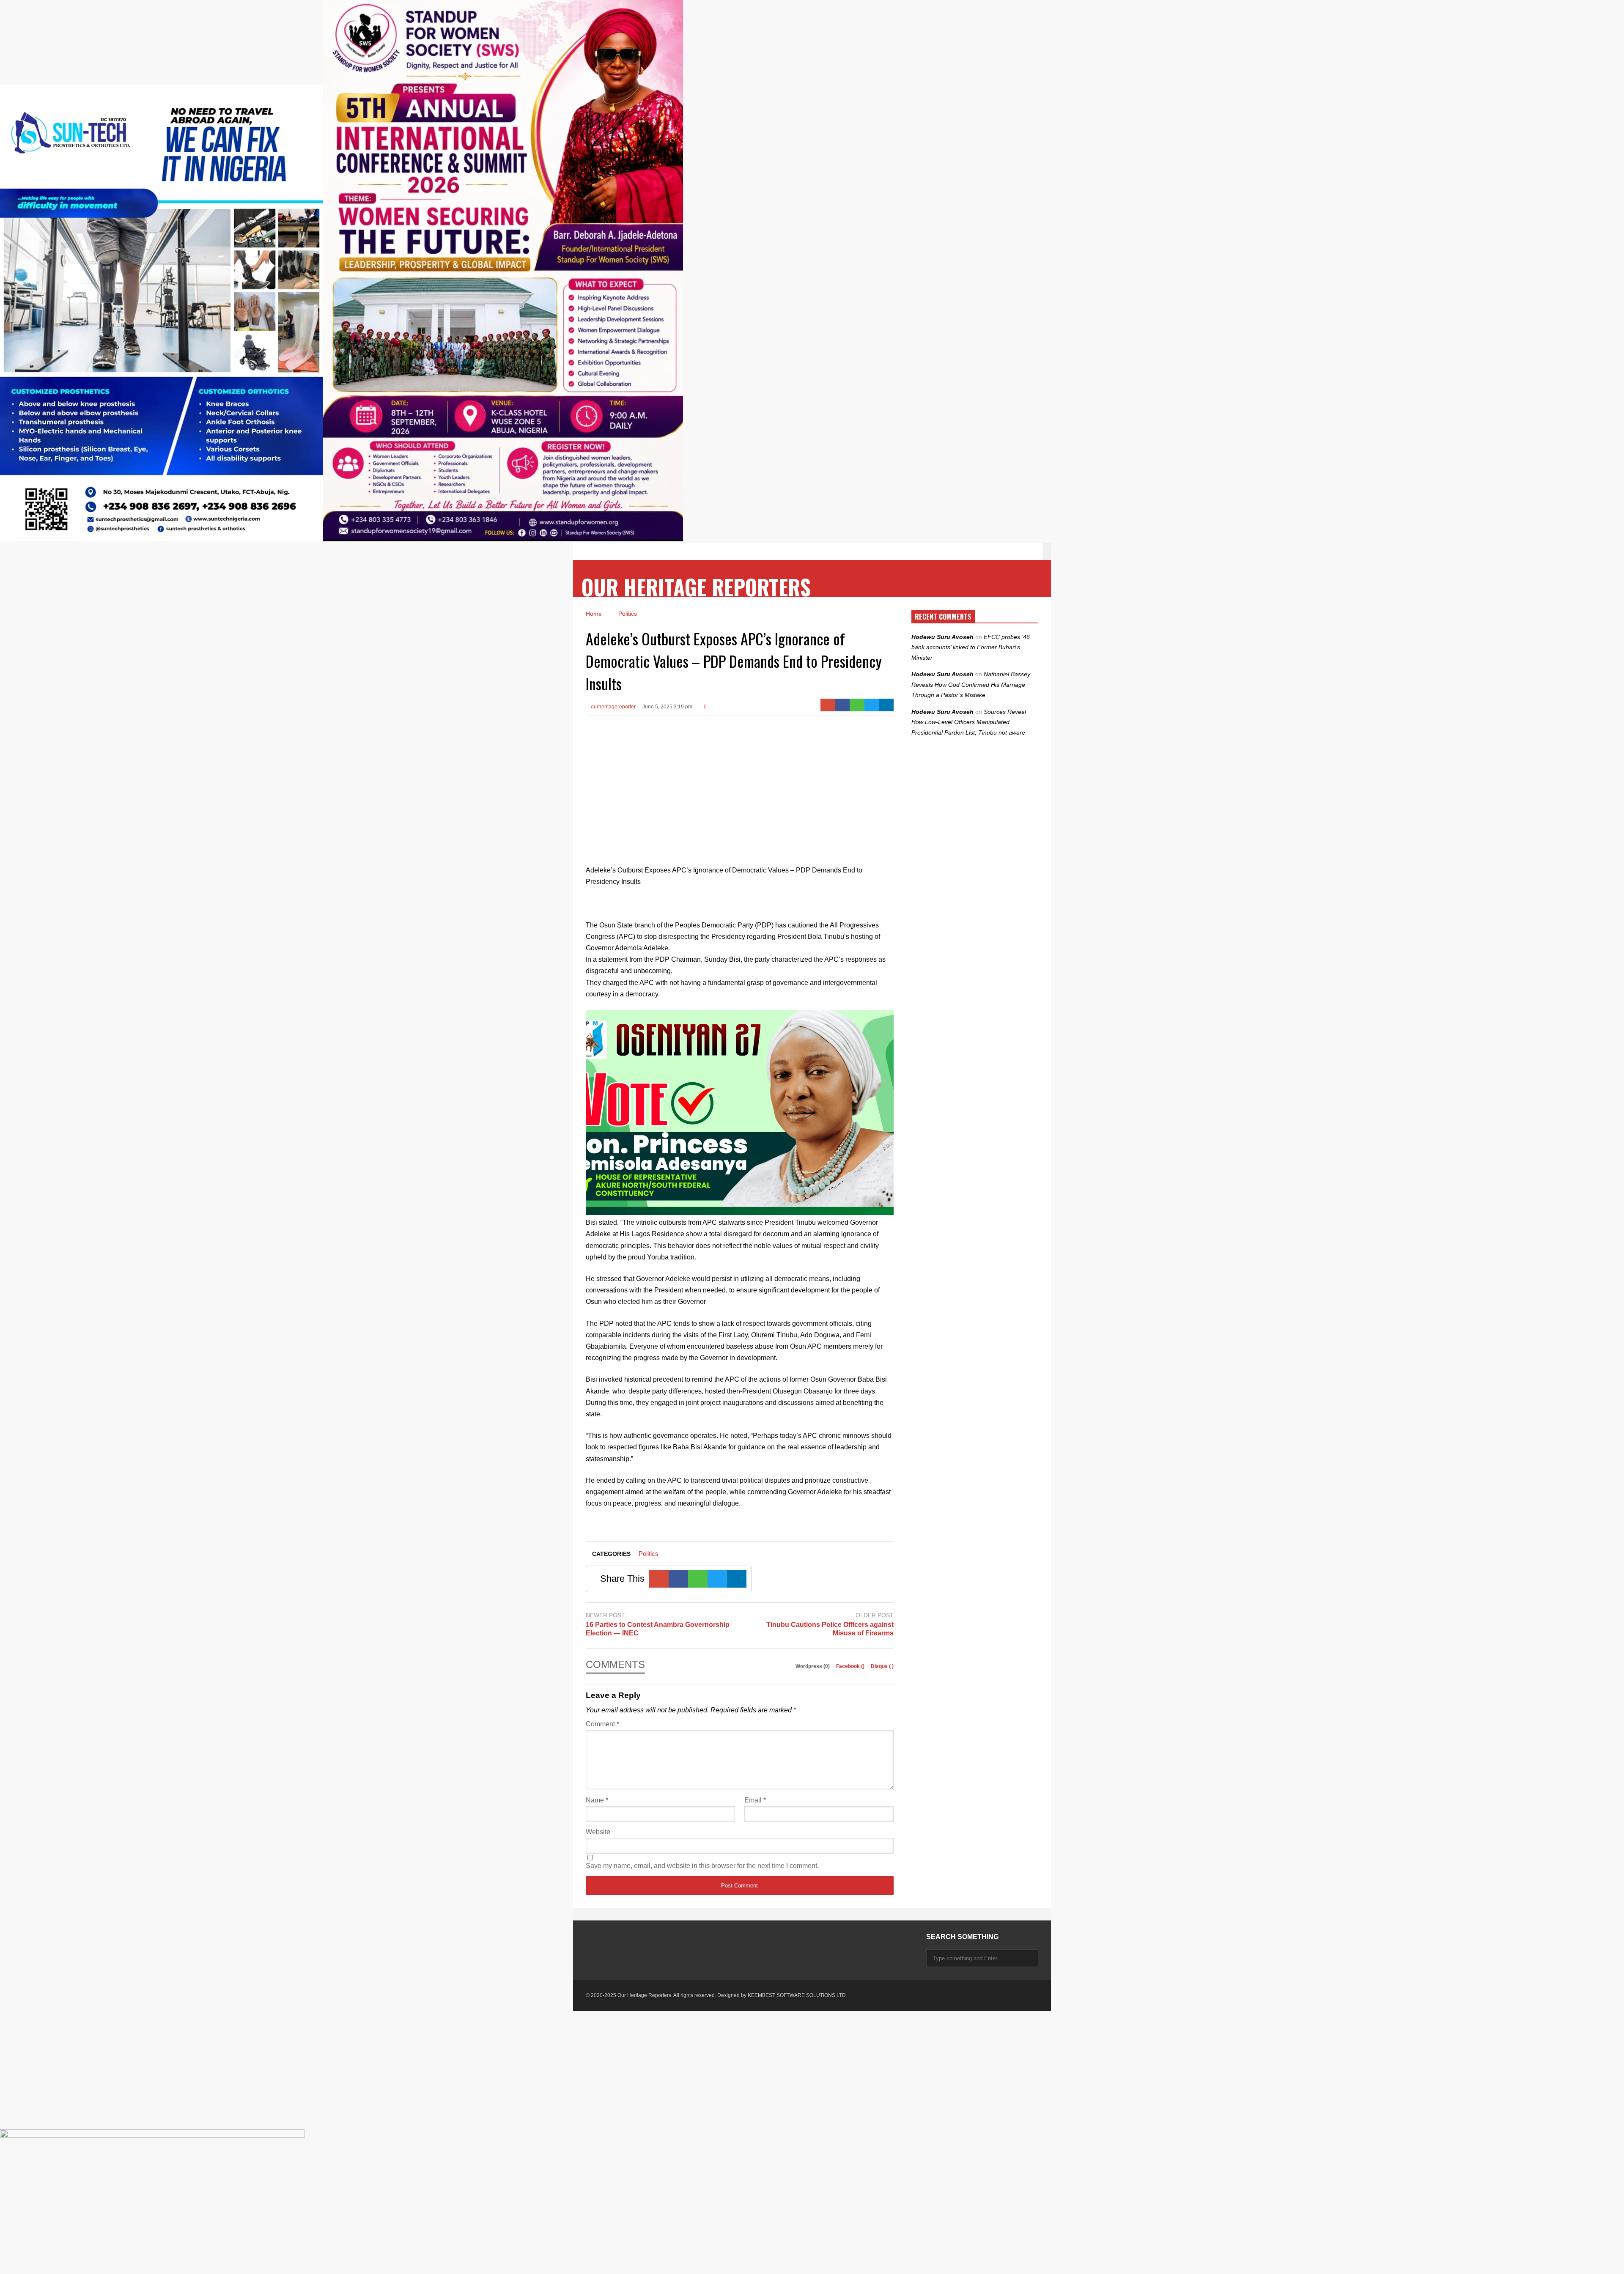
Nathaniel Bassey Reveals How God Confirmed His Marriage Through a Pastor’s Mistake (971, 684)
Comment (602, 1724)
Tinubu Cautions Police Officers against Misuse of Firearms (830, 1629)
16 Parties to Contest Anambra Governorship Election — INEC (658, 1629)
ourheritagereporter (613, 707)
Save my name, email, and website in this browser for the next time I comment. (702, 1866)
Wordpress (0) (813, 1666)
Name (597, 1800)
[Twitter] (872, 705)
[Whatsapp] (857, 705)
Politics (649, 1554)
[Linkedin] (886, 705)
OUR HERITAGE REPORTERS (696, 587)
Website (598, 1832)
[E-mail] (828, 705)
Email (755, 1800)
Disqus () (882, 1666)
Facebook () (851, 1666)
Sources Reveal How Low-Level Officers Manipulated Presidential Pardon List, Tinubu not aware (969, 722)
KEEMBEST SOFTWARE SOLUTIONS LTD (797, 1995)
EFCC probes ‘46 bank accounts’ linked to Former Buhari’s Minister (971, 647)
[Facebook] (842, 705)
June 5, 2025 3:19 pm (667, 707)
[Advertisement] (740, 784)
